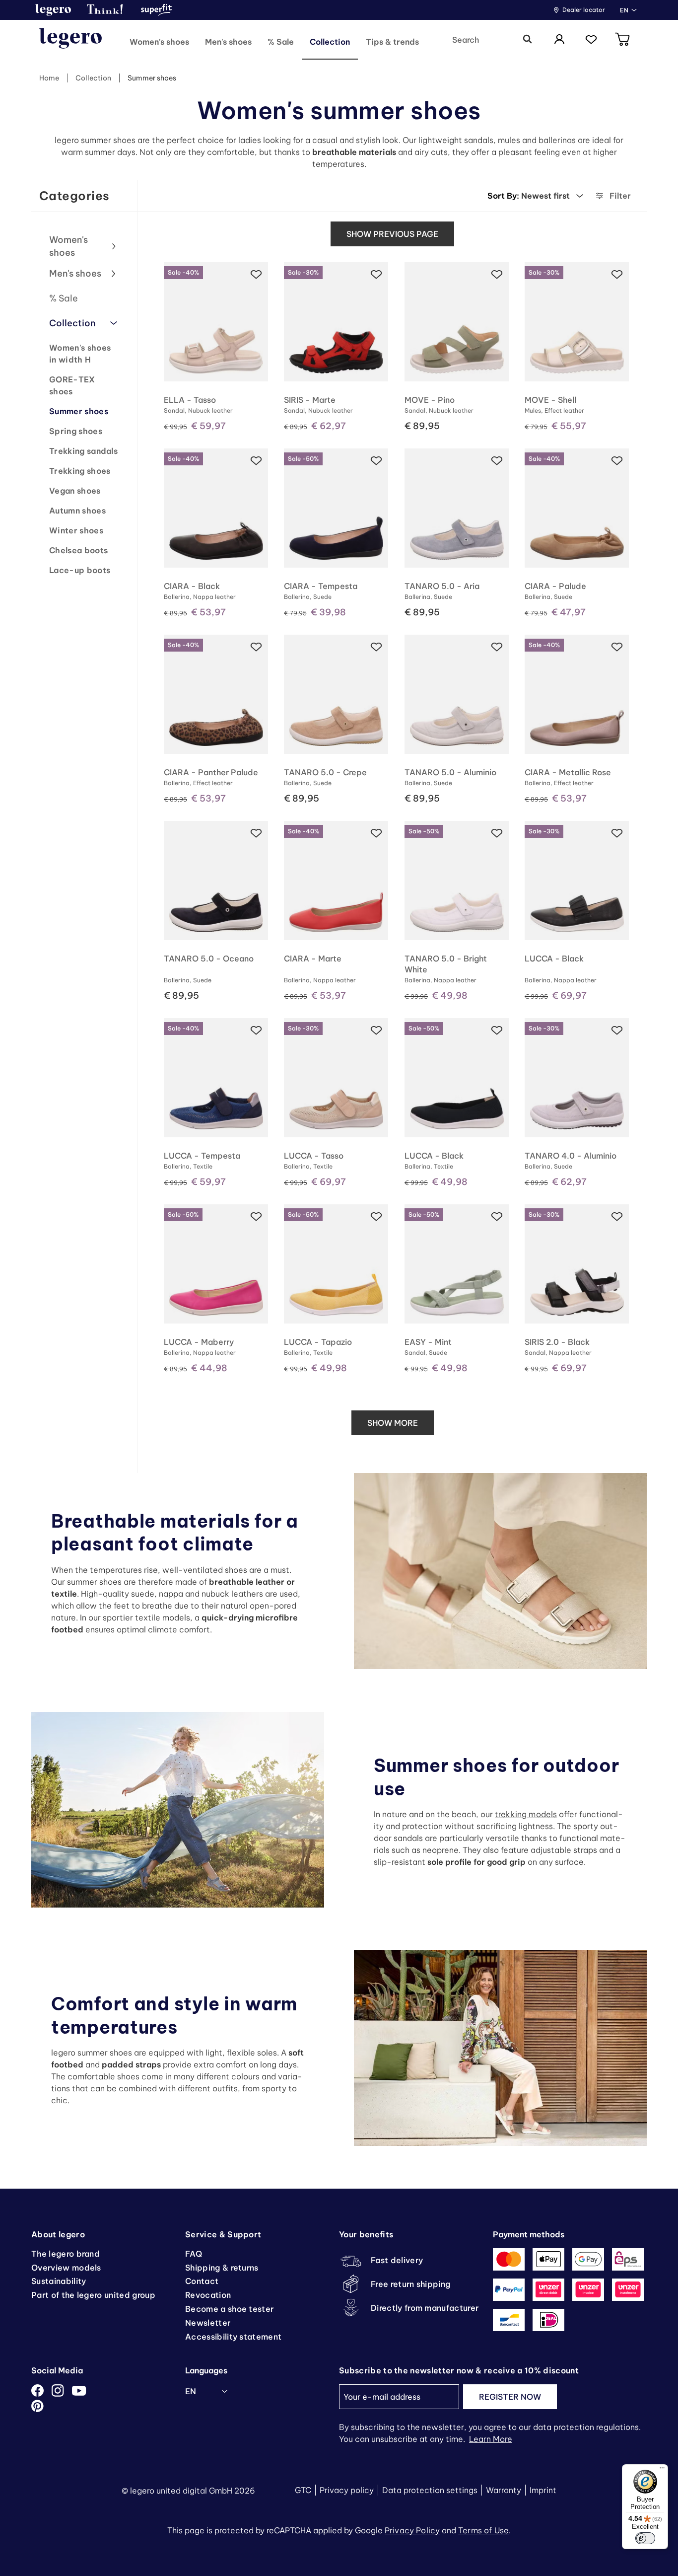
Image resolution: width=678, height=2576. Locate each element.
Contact (202, 2281)
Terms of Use (483, 2530)
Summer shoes (152, 78)
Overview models (66, 2268)
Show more (393, 1423)
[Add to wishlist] (256, 274)
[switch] (645, 2538)
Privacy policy (347, 2490)
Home (49, 78)
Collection (93, 78)
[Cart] (623, 40)
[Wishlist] (591, 40)
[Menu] (662, 2470)
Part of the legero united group (93, 2295)
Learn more (491, 2439)
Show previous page (392, 234)
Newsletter (208, 2323)
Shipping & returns (222, 2268)
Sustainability (59, 2281)
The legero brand (66, 2254)
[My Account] (559, 40)
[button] (53, 10)
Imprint (543, 2490)
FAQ (194, 2254)
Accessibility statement (233, 2337)
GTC (303, 2490)
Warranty (504, 2490)
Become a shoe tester (229, 2309)
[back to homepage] (70, 40)
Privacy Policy (412, 2530)
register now (510, 2397)
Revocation (208, 2295)
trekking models (526, 1814)
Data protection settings (430, 2490)
